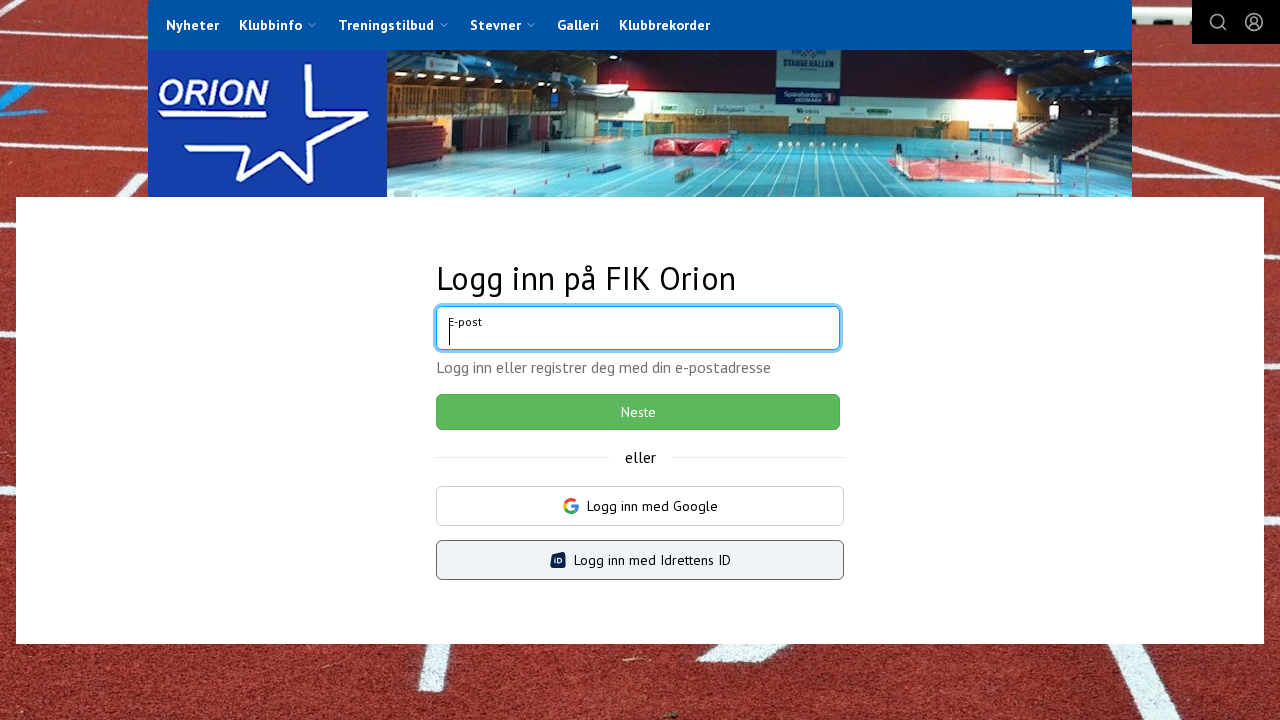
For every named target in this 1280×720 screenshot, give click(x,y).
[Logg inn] (1254, 22)
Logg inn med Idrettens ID (652, 560)
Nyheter (192, 25)
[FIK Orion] (640, 123)
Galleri (578, 25)
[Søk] (1218, 22)
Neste (638, 412)
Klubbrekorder (664, 25)
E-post (465, 321)
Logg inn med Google (652, 506)
